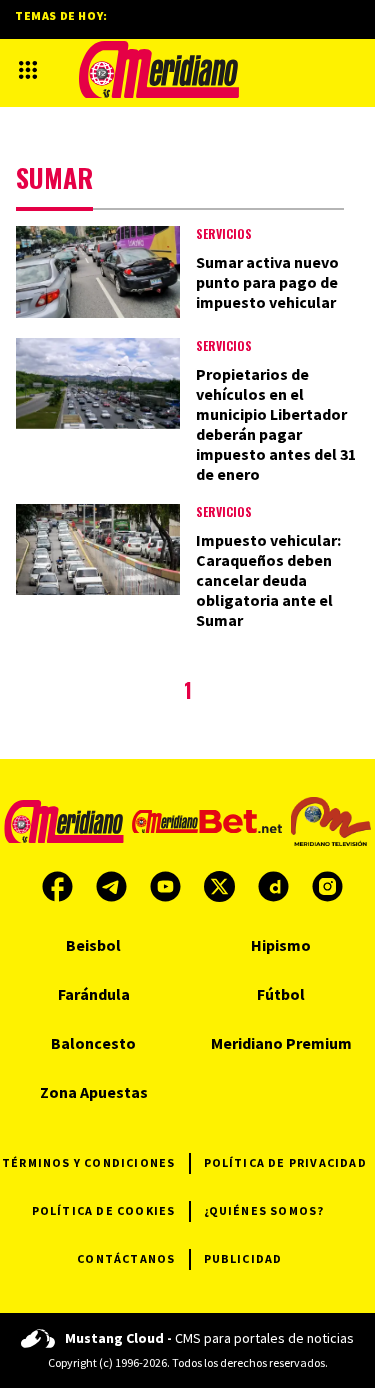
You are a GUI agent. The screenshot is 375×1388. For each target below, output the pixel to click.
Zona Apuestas (94, 1092)
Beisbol (93, 945)
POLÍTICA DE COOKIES (104, 1210)
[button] (28, 70)
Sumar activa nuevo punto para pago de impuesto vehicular (267, 282)
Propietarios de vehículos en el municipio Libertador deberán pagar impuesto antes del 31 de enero (276, 424)
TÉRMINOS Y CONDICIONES (88, 1162)
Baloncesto (93, 1043)
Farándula (94, 994)
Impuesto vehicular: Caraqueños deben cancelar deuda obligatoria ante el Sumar (268, 580)
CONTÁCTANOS (126, 1258)
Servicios (224, 233)
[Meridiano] (159, 69)
